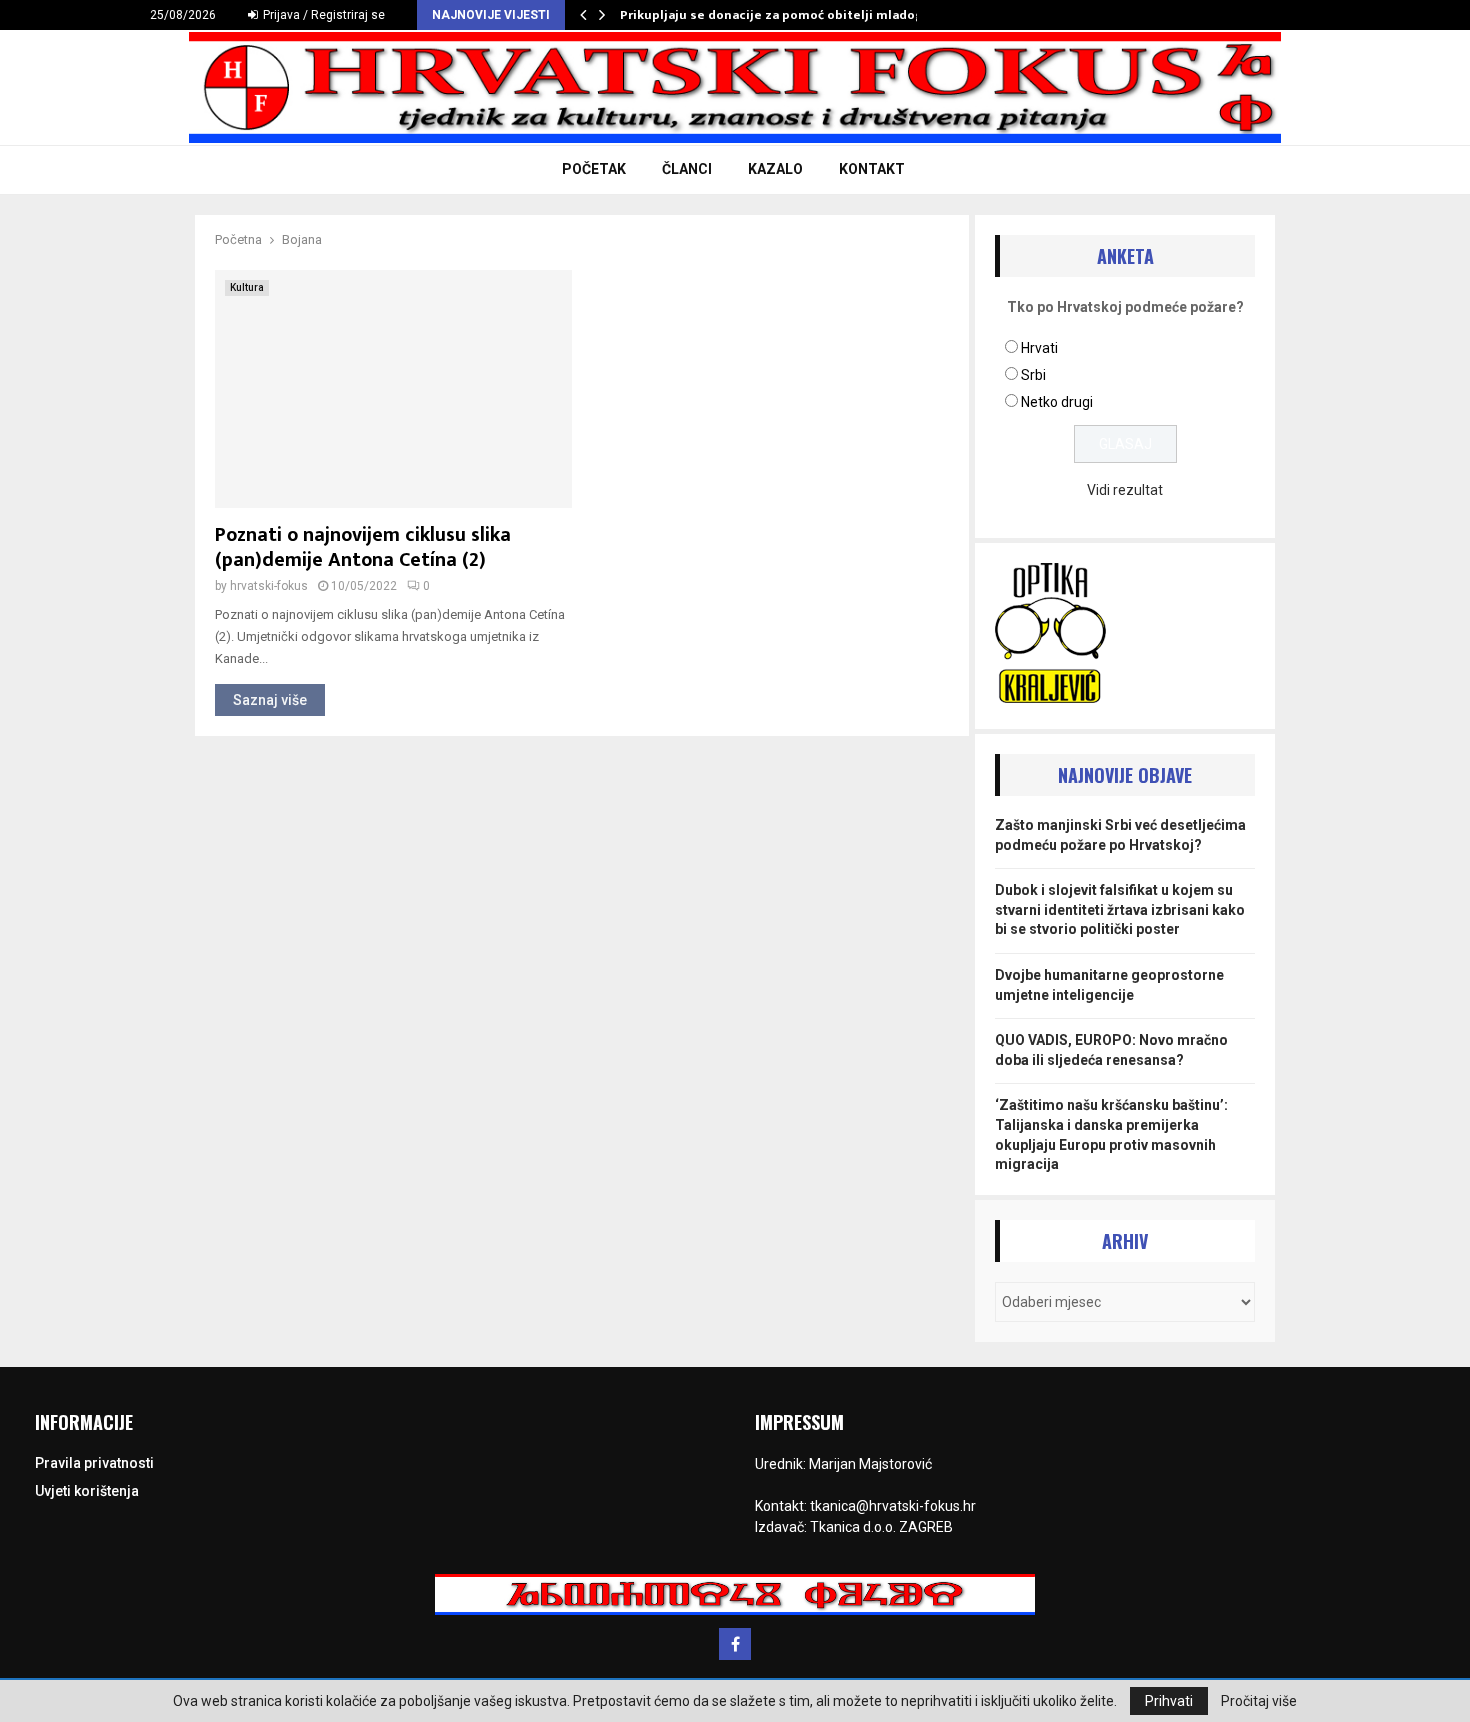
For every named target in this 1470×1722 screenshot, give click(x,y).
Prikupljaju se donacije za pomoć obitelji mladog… (777, 15)
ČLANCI (687, 169)
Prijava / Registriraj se (322, 15)
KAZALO (775, 169)
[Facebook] (735, 1644)
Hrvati (1039, 348)
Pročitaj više (1259, 1701)
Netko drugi (1057, 402)
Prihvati (1169, 1701)
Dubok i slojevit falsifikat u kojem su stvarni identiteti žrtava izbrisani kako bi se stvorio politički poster (1120, 909)
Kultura (247, 287)
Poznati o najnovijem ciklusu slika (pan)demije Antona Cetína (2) (363, 547)
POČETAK (594, 169)
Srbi (1033, 375)
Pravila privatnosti (94, 1463)
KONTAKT (872, 169)
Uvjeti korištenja (87, 1491)
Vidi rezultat (1125, 490)
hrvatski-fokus (269, 586)
